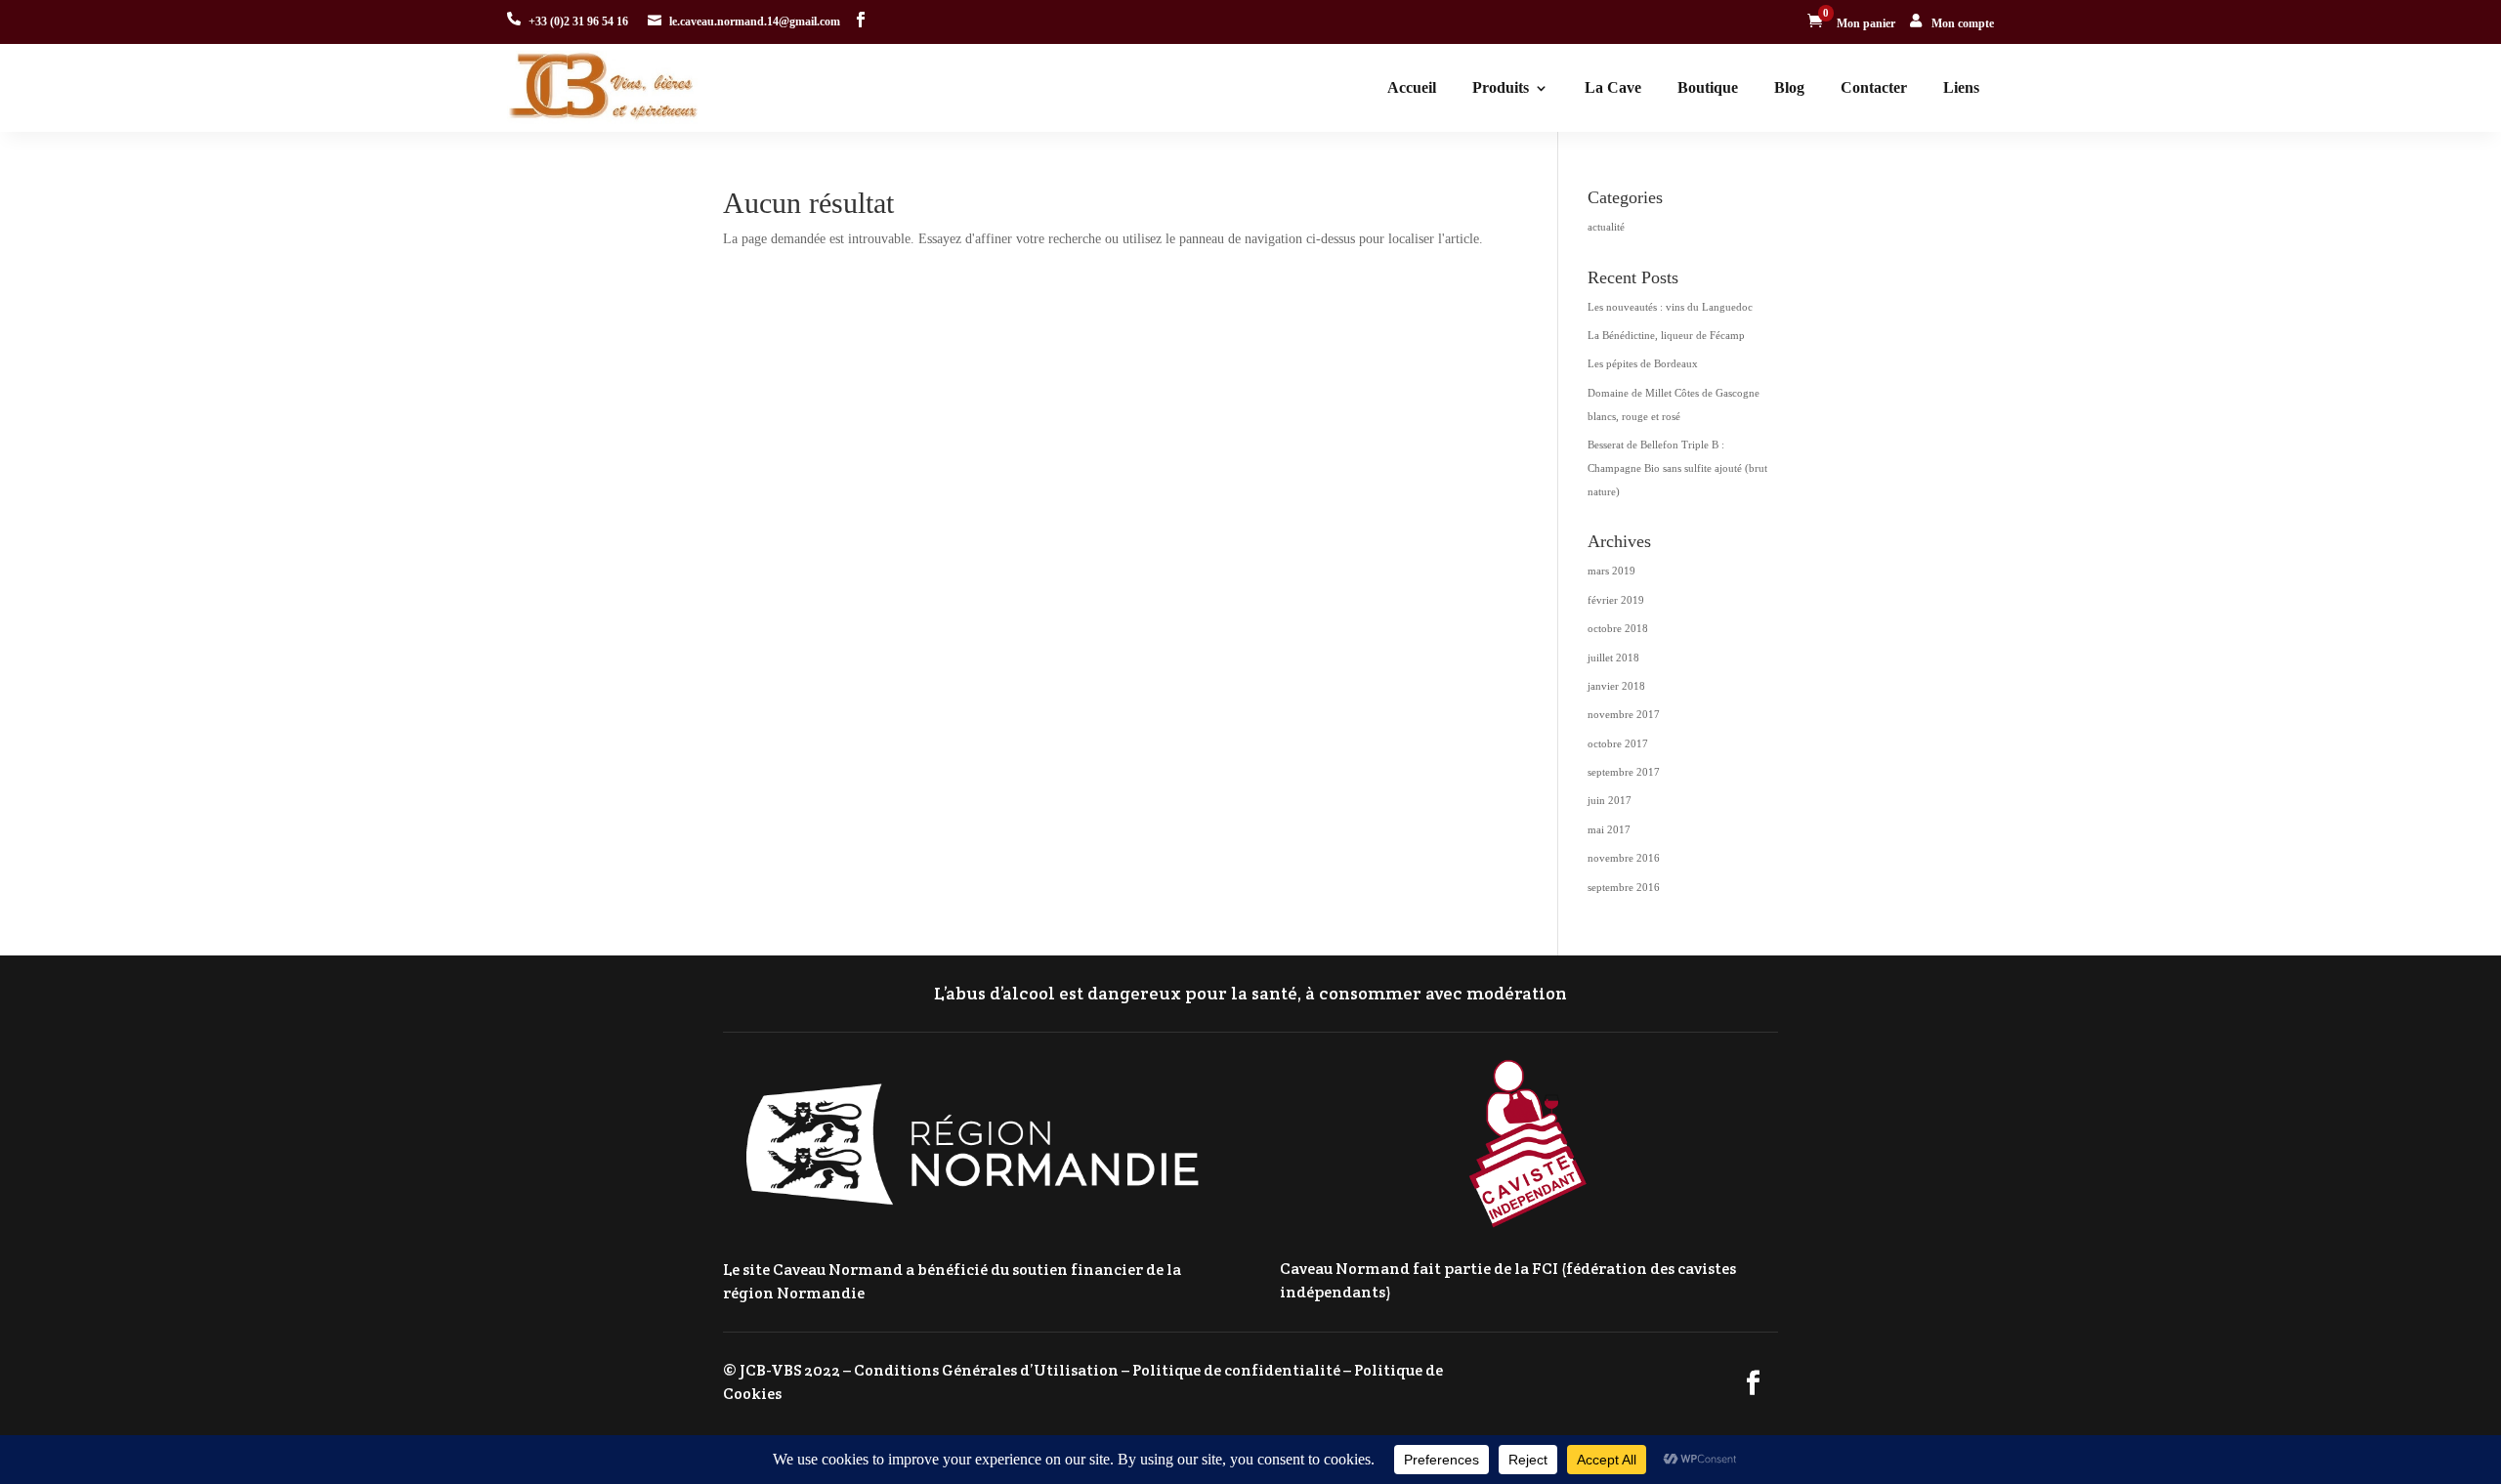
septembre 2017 (1624, 772)
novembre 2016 (1624, 858)
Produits (1501, 87)
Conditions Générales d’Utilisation (986, 1370)
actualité (1606, 227)
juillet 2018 (1613, 657)
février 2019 (1616, 600)
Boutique (1708, 87)
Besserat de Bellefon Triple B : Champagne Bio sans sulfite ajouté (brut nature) (1677, 468)
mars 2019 (1611, 571)
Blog (1789, 87)
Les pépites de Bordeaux (1643, 363)
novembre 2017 (1624, 714)
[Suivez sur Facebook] (861, 20)
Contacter (1874, 87)
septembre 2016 (1624, 887)
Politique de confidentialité (1236, 1370)
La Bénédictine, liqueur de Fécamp (1666, 335)
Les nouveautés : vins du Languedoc (1670, 307)
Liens (1961, 87)
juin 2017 (1610, 800)
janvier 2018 (1616, 686)
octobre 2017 (1618, 743)
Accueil (1412, 87)
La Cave (1613, 87)
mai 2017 (1609, 829)
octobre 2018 (1618, 628)
